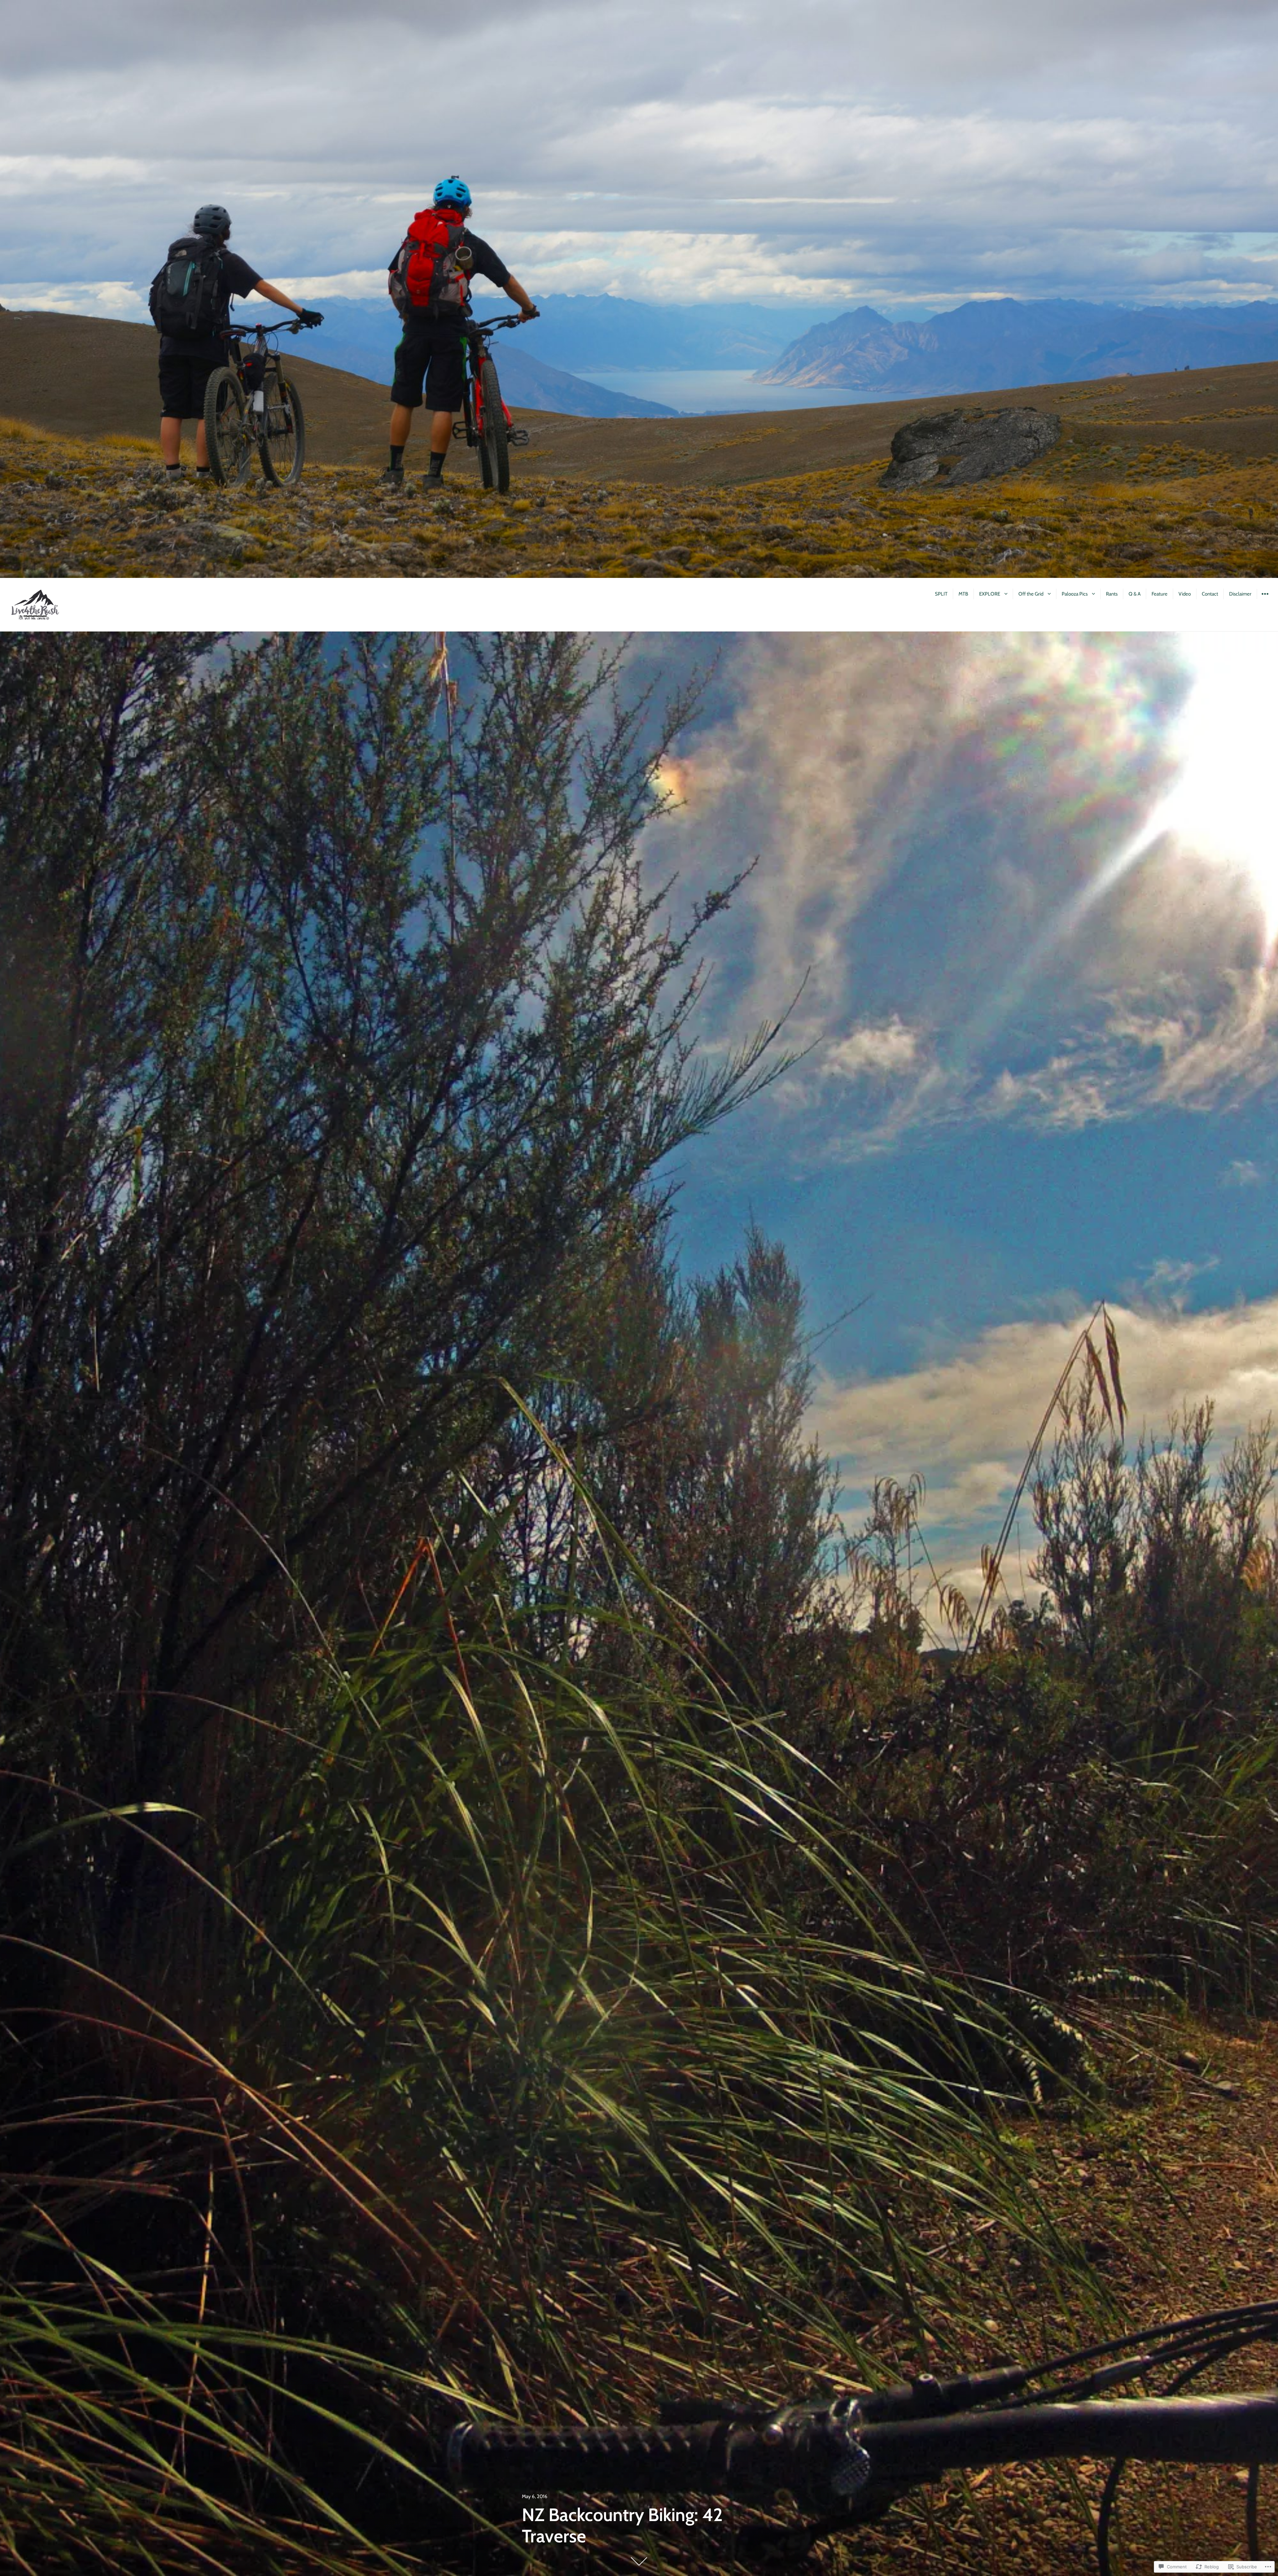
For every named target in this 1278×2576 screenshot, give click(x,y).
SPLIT (941, 594)
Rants (1112, 594)
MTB (963, 594)
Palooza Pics (1075, 594)
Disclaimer (1240, 594)
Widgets (1265, 599)
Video (1185, 594)
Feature (1160, 594)
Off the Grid (1031, 594)
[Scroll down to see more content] (639, 2561)
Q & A (1135, 594)
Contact (1210, 594)
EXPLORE (990, 594)
